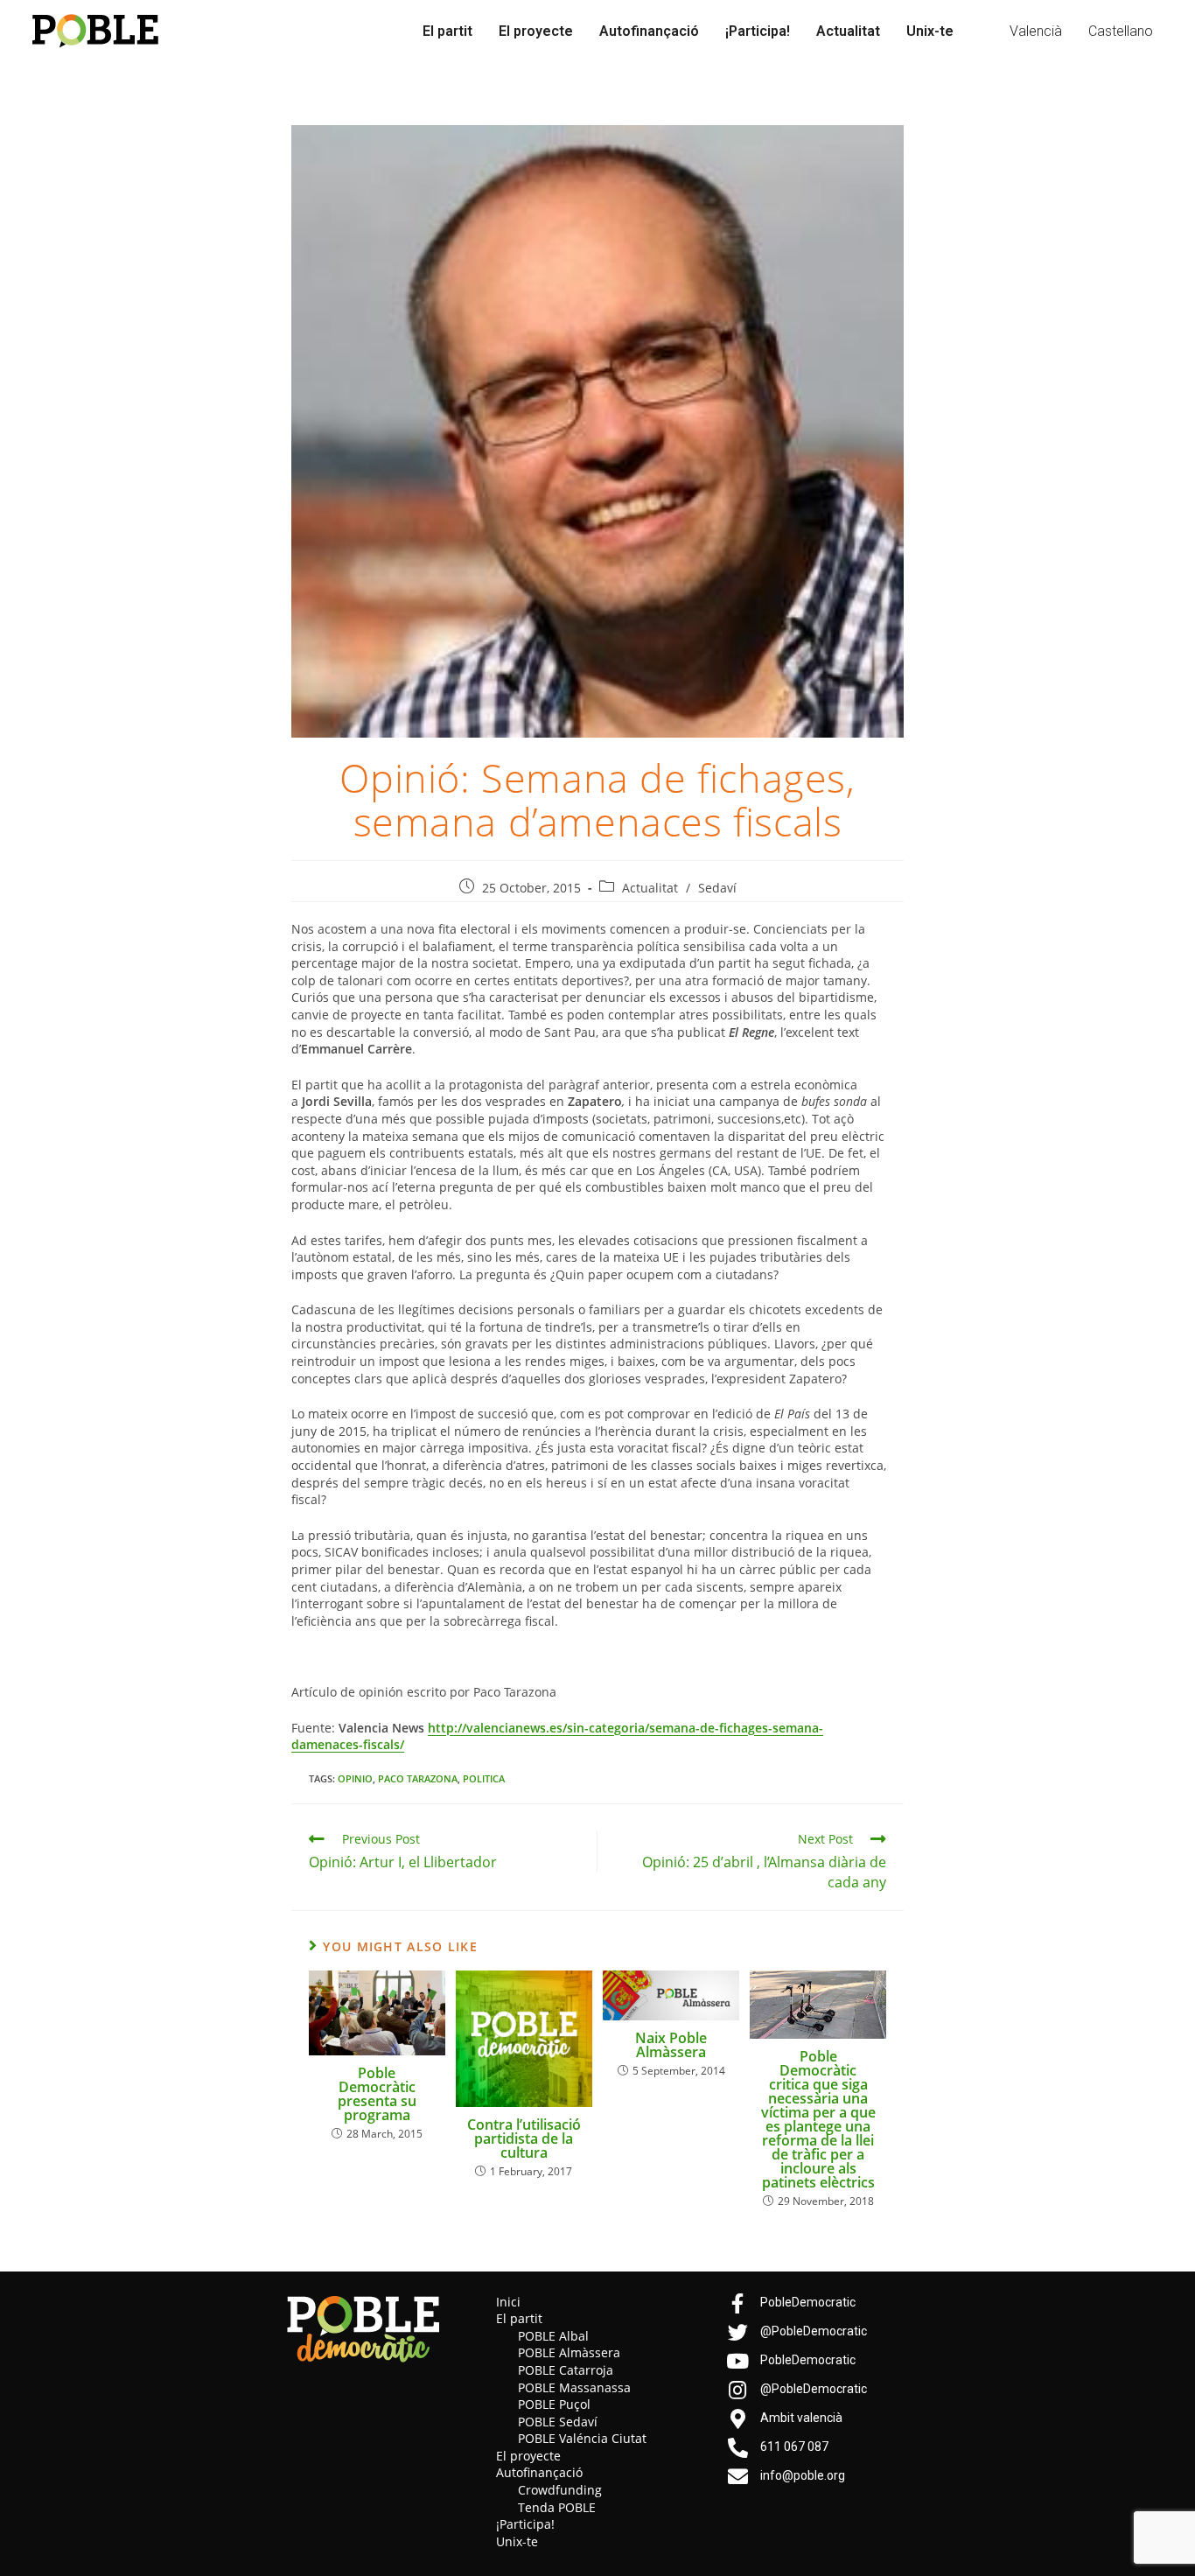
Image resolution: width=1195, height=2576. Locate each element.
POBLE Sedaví (558, 2422)
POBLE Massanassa (574, 2387)
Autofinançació (649, 31)
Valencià (1036, 31)
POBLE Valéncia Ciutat (582, 2438)
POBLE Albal (553, 2336)
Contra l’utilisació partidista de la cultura (524, 2138)
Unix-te (930, 31)
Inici (508, 2302)
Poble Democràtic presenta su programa (377, 2094)
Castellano (1121, 31)
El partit (447, 31)
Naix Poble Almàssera (671, 2045)
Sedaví (717, 888)
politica (484, 1778)
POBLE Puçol (554, 2404)
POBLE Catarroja (566, 2370)
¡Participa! (758, 31)
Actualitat (848, 31)
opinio (355, 1778)
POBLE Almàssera (569, 2352)
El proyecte (536, 31)
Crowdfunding (560, 2490)
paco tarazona (418, 1778)
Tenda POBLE (557, 2507)
